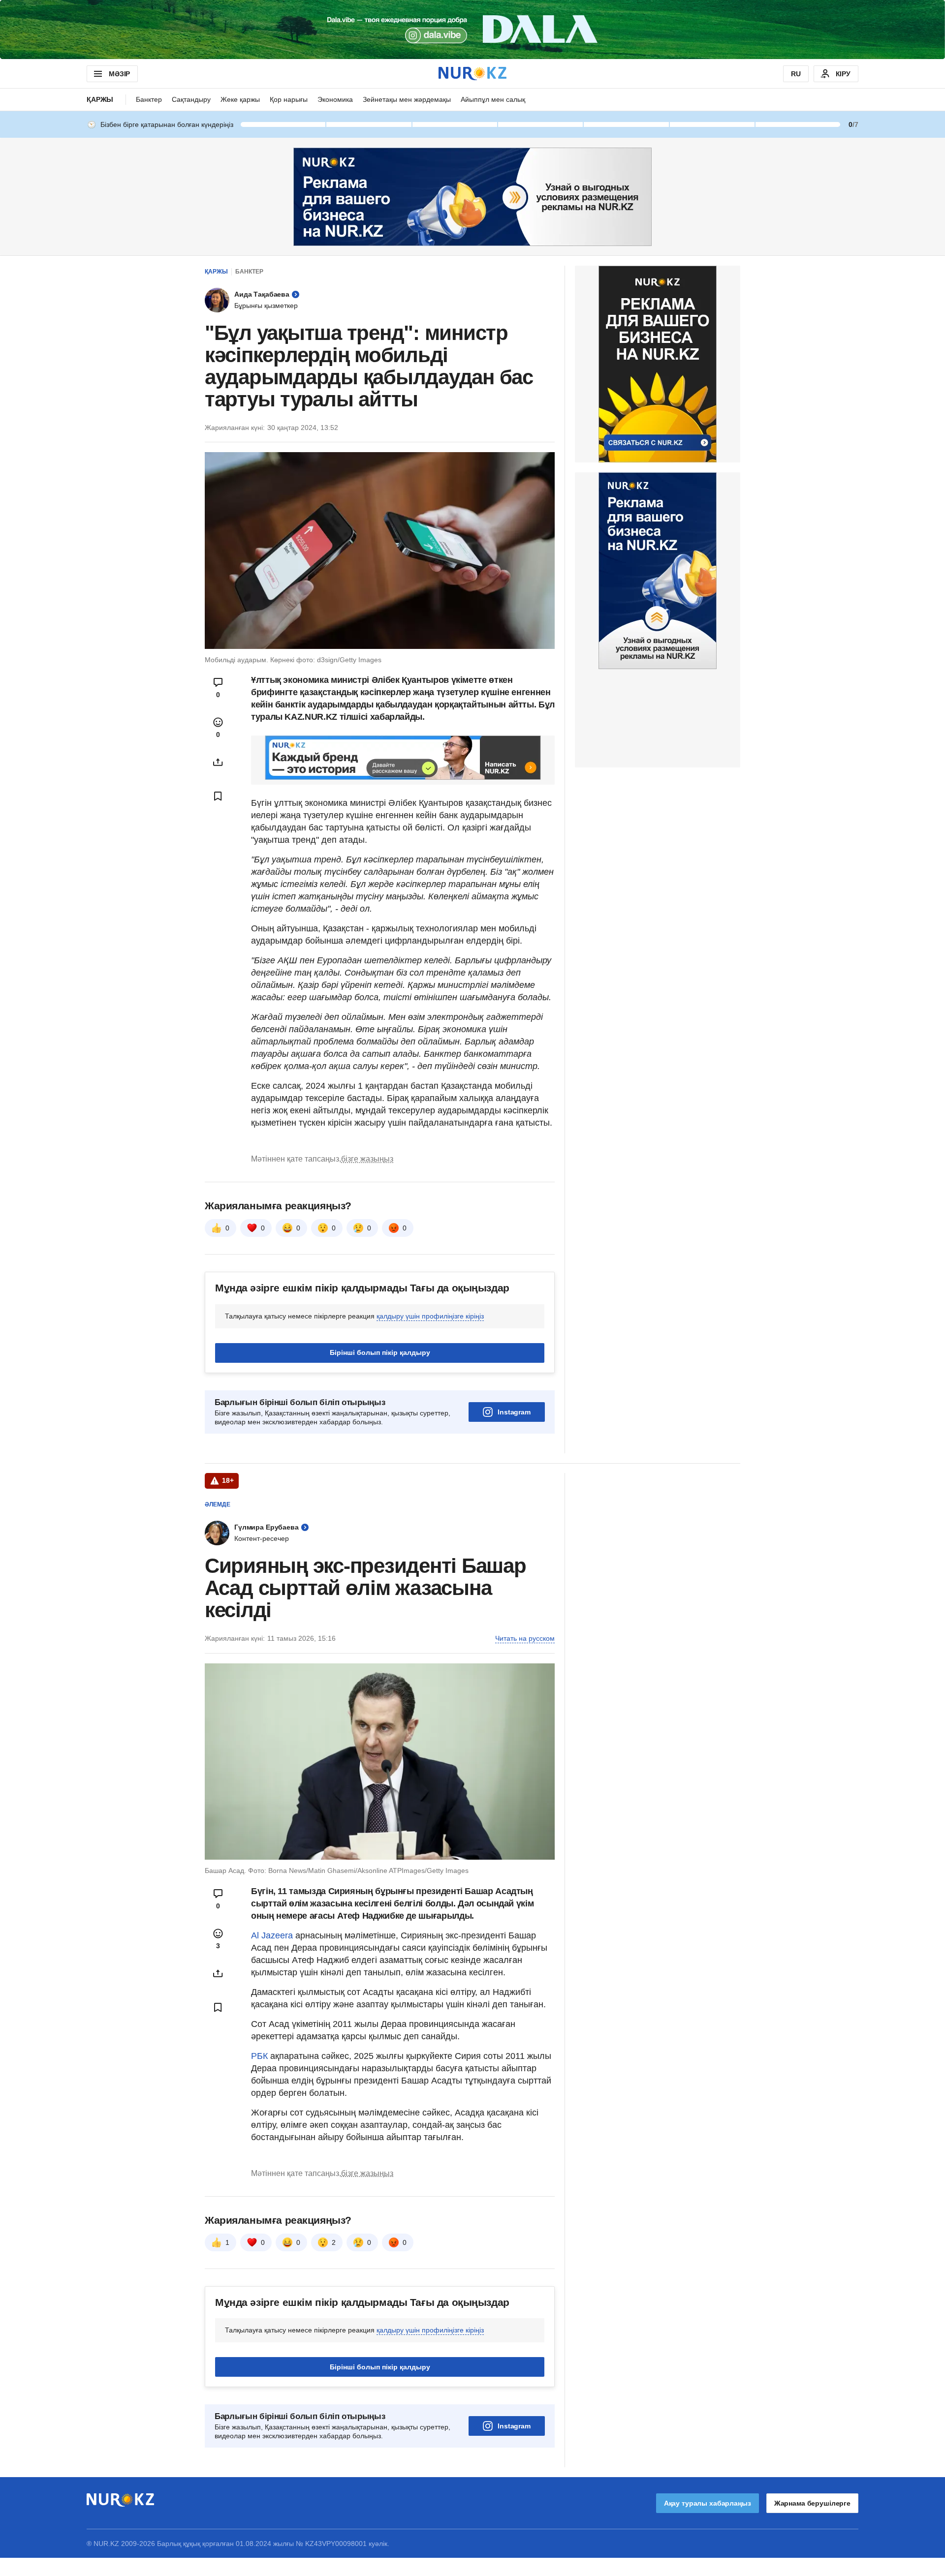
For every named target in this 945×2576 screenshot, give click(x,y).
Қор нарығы (289, 99)
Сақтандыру (191, 99)
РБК (261, 2056)
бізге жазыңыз (367, 1159)
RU (796, 74)
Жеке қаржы (240, 99)
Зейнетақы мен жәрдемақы (407, 99)
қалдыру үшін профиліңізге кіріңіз (430, 1316)
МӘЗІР (119, 74)
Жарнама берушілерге (812, 2503)
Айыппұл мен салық (493, 99)
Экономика (335, 99)
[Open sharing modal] (218, 762)
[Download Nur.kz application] (472, 30)
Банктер (149, 99)
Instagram (514, 1412)
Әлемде (218, 1504)
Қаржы (100, 99)
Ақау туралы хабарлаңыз (708, 2503)
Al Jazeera (272, 1935)
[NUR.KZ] (472, 74)
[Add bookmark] (218, 796)
